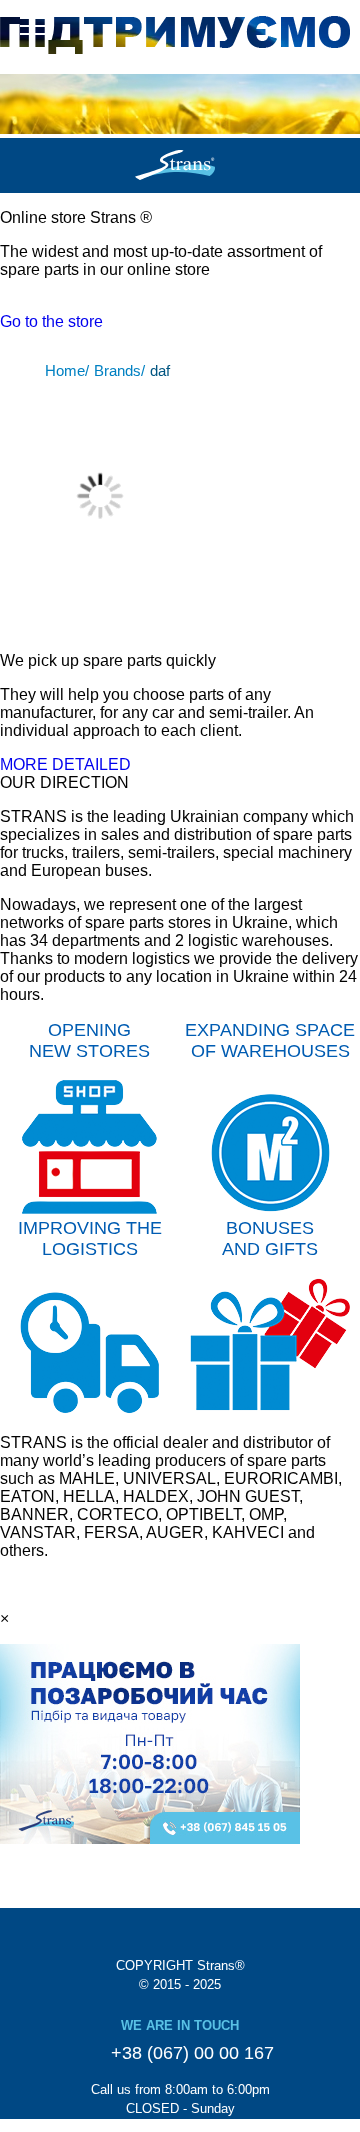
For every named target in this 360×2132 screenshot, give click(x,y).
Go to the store (51, 321)
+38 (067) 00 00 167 (190, 2053)
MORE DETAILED (65, 764)
